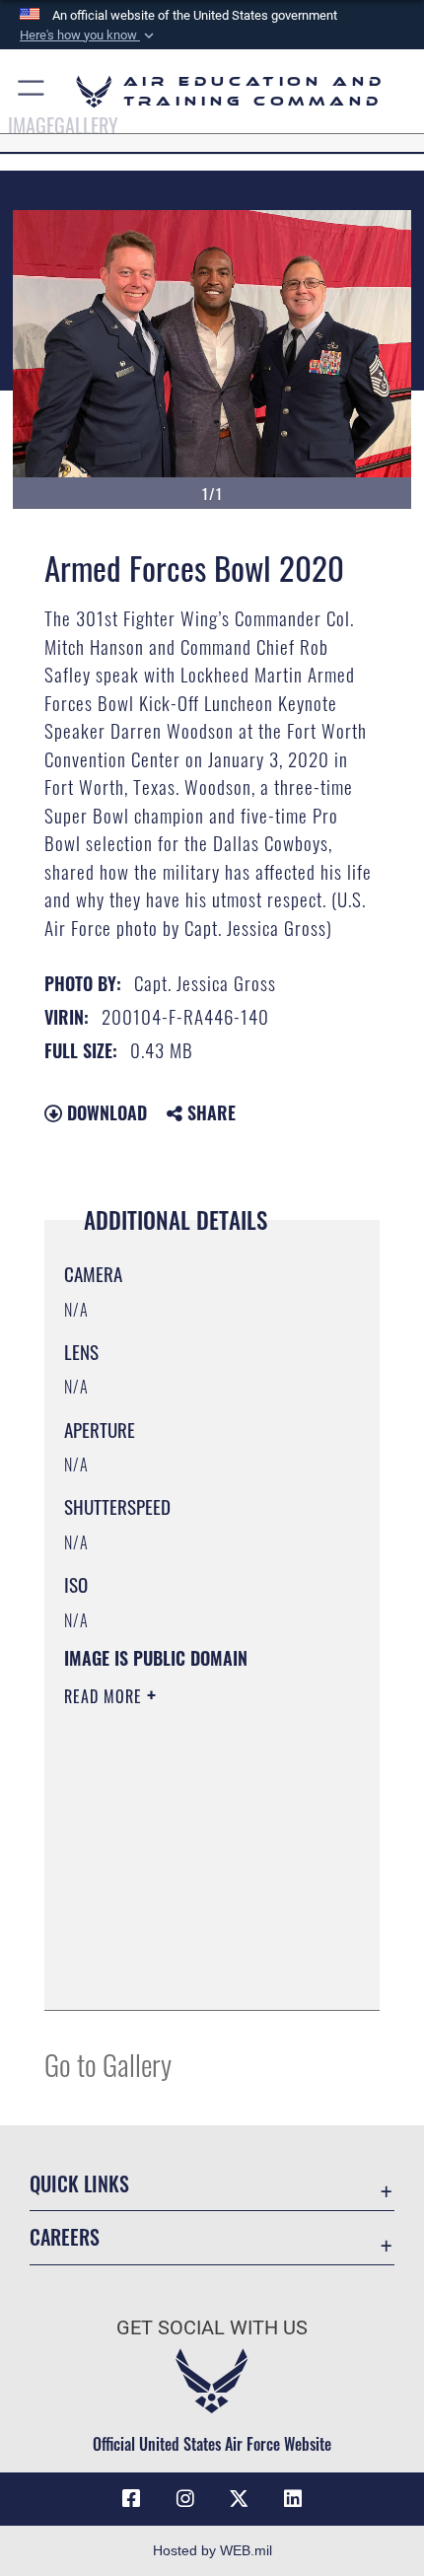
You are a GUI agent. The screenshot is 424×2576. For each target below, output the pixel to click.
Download (105, 1112)
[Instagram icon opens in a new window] (185, 2499)
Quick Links (79, 2184)
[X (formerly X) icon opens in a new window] (239, 2499)
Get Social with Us (212, 2328)
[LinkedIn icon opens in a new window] (293, 2499)
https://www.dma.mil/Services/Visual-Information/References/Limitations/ (184, 1946)
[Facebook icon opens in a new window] (131, 2499)
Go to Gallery (108, 2064)
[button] (89, 36)
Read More (106, 1696)
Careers (65, 2237)
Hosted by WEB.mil (212, 2550)
